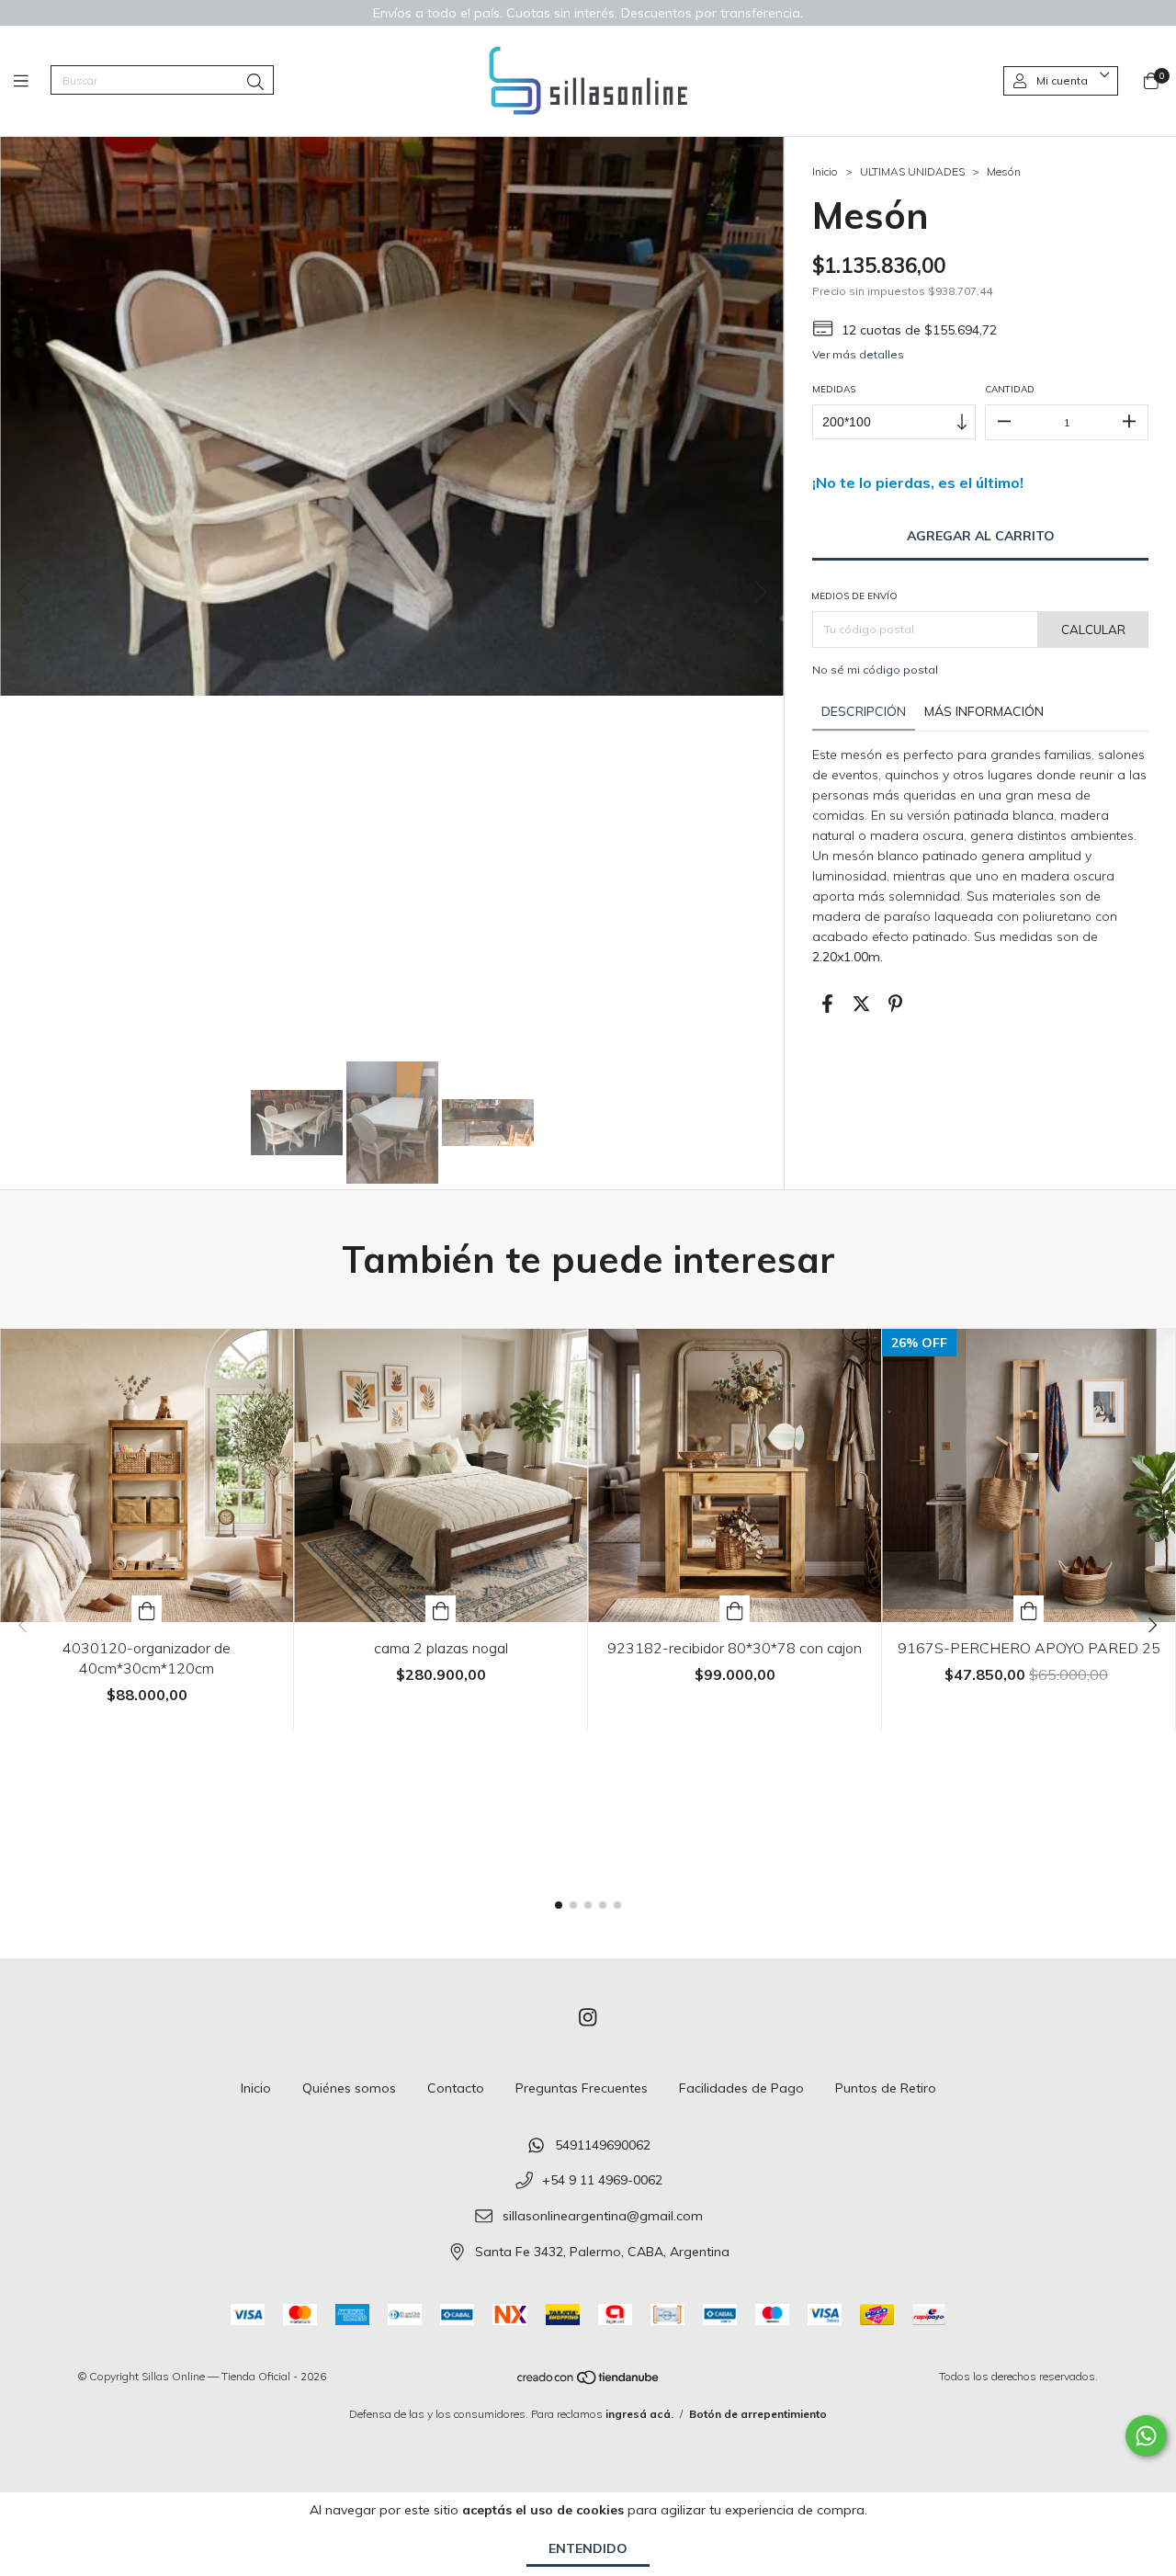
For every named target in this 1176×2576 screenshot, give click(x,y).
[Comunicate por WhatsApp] (1146, 2436)
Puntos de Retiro (886, 2088)
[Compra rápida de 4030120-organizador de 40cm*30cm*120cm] (147, 1609)
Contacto (456, 2088)
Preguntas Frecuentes (582, 2088)
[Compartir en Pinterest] (895, 1004)
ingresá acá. (639, 2414)
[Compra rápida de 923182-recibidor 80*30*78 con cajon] (735, 1609)
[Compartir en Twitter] (861, 1004)
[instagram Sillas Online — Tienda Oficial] (588, 2017)
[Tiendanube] (589, 2382)
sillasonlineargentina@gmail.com (603, 2217)
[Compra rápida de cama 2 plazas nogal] (441, 1609)
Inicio (825, 171)
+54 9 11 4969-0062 (602, 2181)
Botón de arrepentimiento (758, 2414)
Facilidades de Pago (741, 2088)
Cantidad (1010, 389)
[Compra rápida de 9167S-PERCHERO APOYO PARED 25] (1029, 1609)
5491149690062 (603, 2145)
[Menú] (32, 81)
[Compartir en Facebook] (827, 1004)
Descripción (864, 711)
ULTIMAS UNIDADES (912, 171)
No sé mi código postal (875, 670)
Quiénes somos (349, 2088)
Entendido (588, 2548)
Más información (984, 711)
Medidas (834, 389)
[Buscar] (255, 82)
